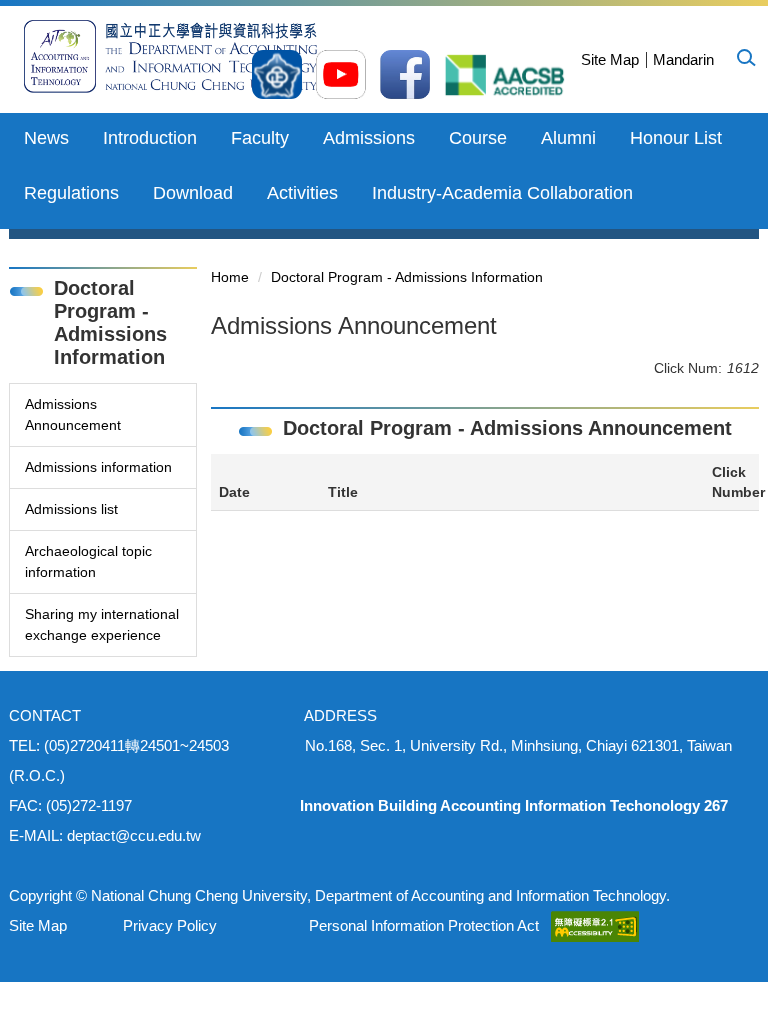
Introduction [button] (150, 138)
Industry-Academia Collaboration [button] (502, 193)
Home (230, 277)
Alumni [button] (568, 138)
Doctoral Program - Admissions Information (407, 277)
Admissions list (71, 509)
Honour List (676, 138)
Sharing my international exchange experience (102, 624)
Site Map (610, 59)
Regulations (71, 193)
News (46, 138)
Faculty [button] (260, 138)
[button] (745, 57)
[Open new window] (277, 74)
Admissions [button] (369, 138)
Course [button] (478, 138)
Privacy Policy (170, 925)
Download (193, 193)
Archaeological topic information (88, 561)
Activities (302, 193)
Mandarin (683, 59)
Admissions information (98, 467)
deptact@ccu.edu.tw (134, 835)
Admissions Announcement (73, 414)
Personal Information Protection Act (424, 925)
